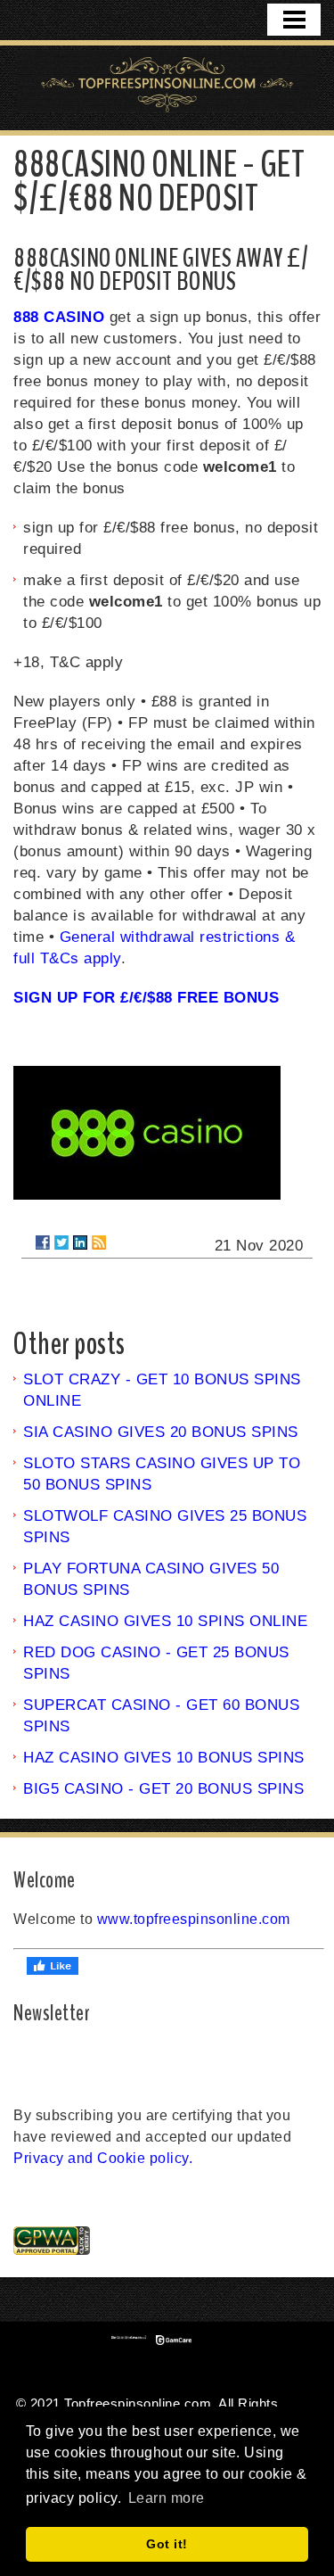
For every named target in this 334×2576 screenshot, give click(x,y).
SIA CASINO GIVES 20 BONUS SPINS (161, 1432)
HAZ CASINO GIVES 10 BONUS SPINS (164, 1758)
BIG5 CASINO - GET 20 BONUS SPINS (163, 1789)
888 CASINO (59, 317)
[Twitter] (61, 1243)
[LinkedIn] (80, 1243)
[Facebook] (43, 1243)
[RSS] (99, 1243)
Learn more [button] (167, 2498)
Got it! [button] (167, 2544)
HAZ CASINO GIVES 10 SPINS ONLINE (165, 1621)
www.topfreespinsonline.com (194, 1919)
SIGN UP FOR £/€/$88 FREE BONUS (146, 998)
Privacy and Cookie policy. (103, 2158)
